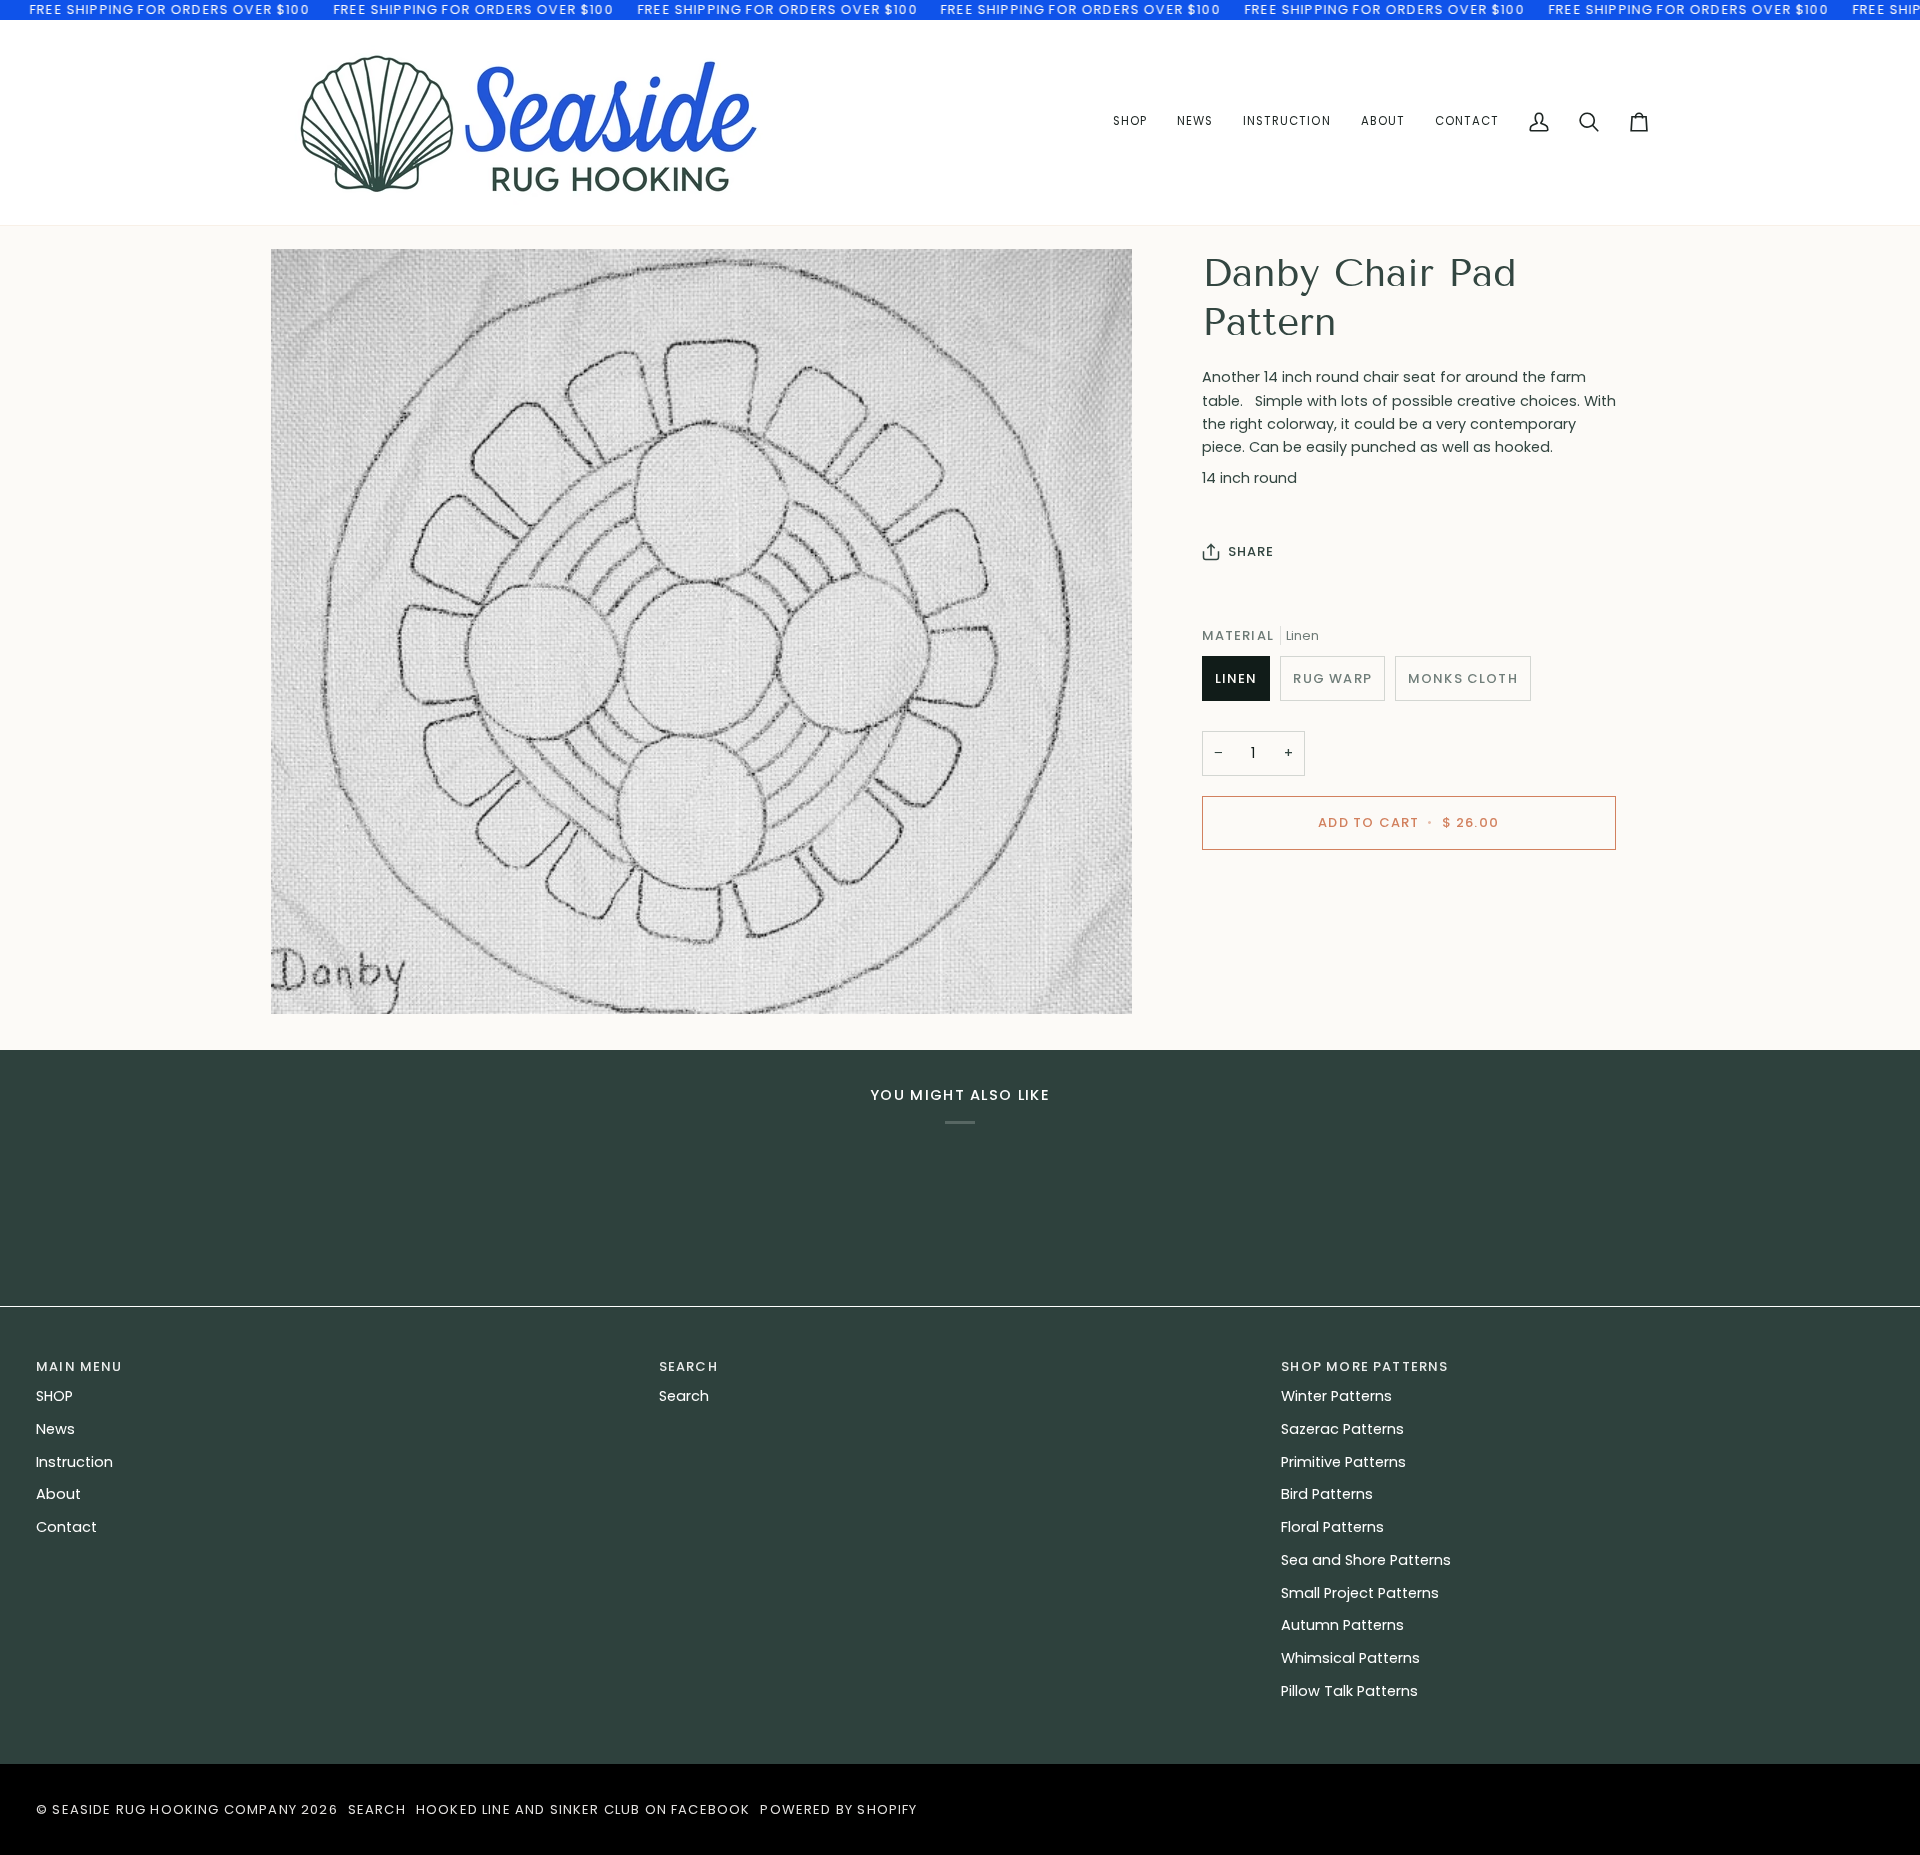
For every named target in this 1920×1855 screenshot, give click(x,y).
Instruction (74, 1462)
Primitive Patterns (1343, 1462)
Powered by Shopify (838, 1809)
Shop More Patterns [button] (1364, 1366)
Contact (66, 1527)
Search (684, 1396)
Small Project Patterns (1360, 1593)
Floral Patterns (1332, 1527)
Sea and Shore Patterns (1366, 1560)
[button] (1286, 122)
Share (1251, 551)
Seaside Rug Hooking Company (174, 1809)
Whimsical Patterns (1350, 1658)
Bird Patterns (1327, 1494)
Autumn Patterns (1342, 1625)
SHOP (54, 1396)
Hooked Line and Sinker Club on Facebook (583, 1809)
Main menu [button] (79, 1366)
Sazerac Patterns (1342, 1429)
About (58, 1494)
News (55, 1429)
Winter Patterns (1336, 1396)
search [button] (688, 1366)
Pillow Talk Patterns (1349, 1691)
